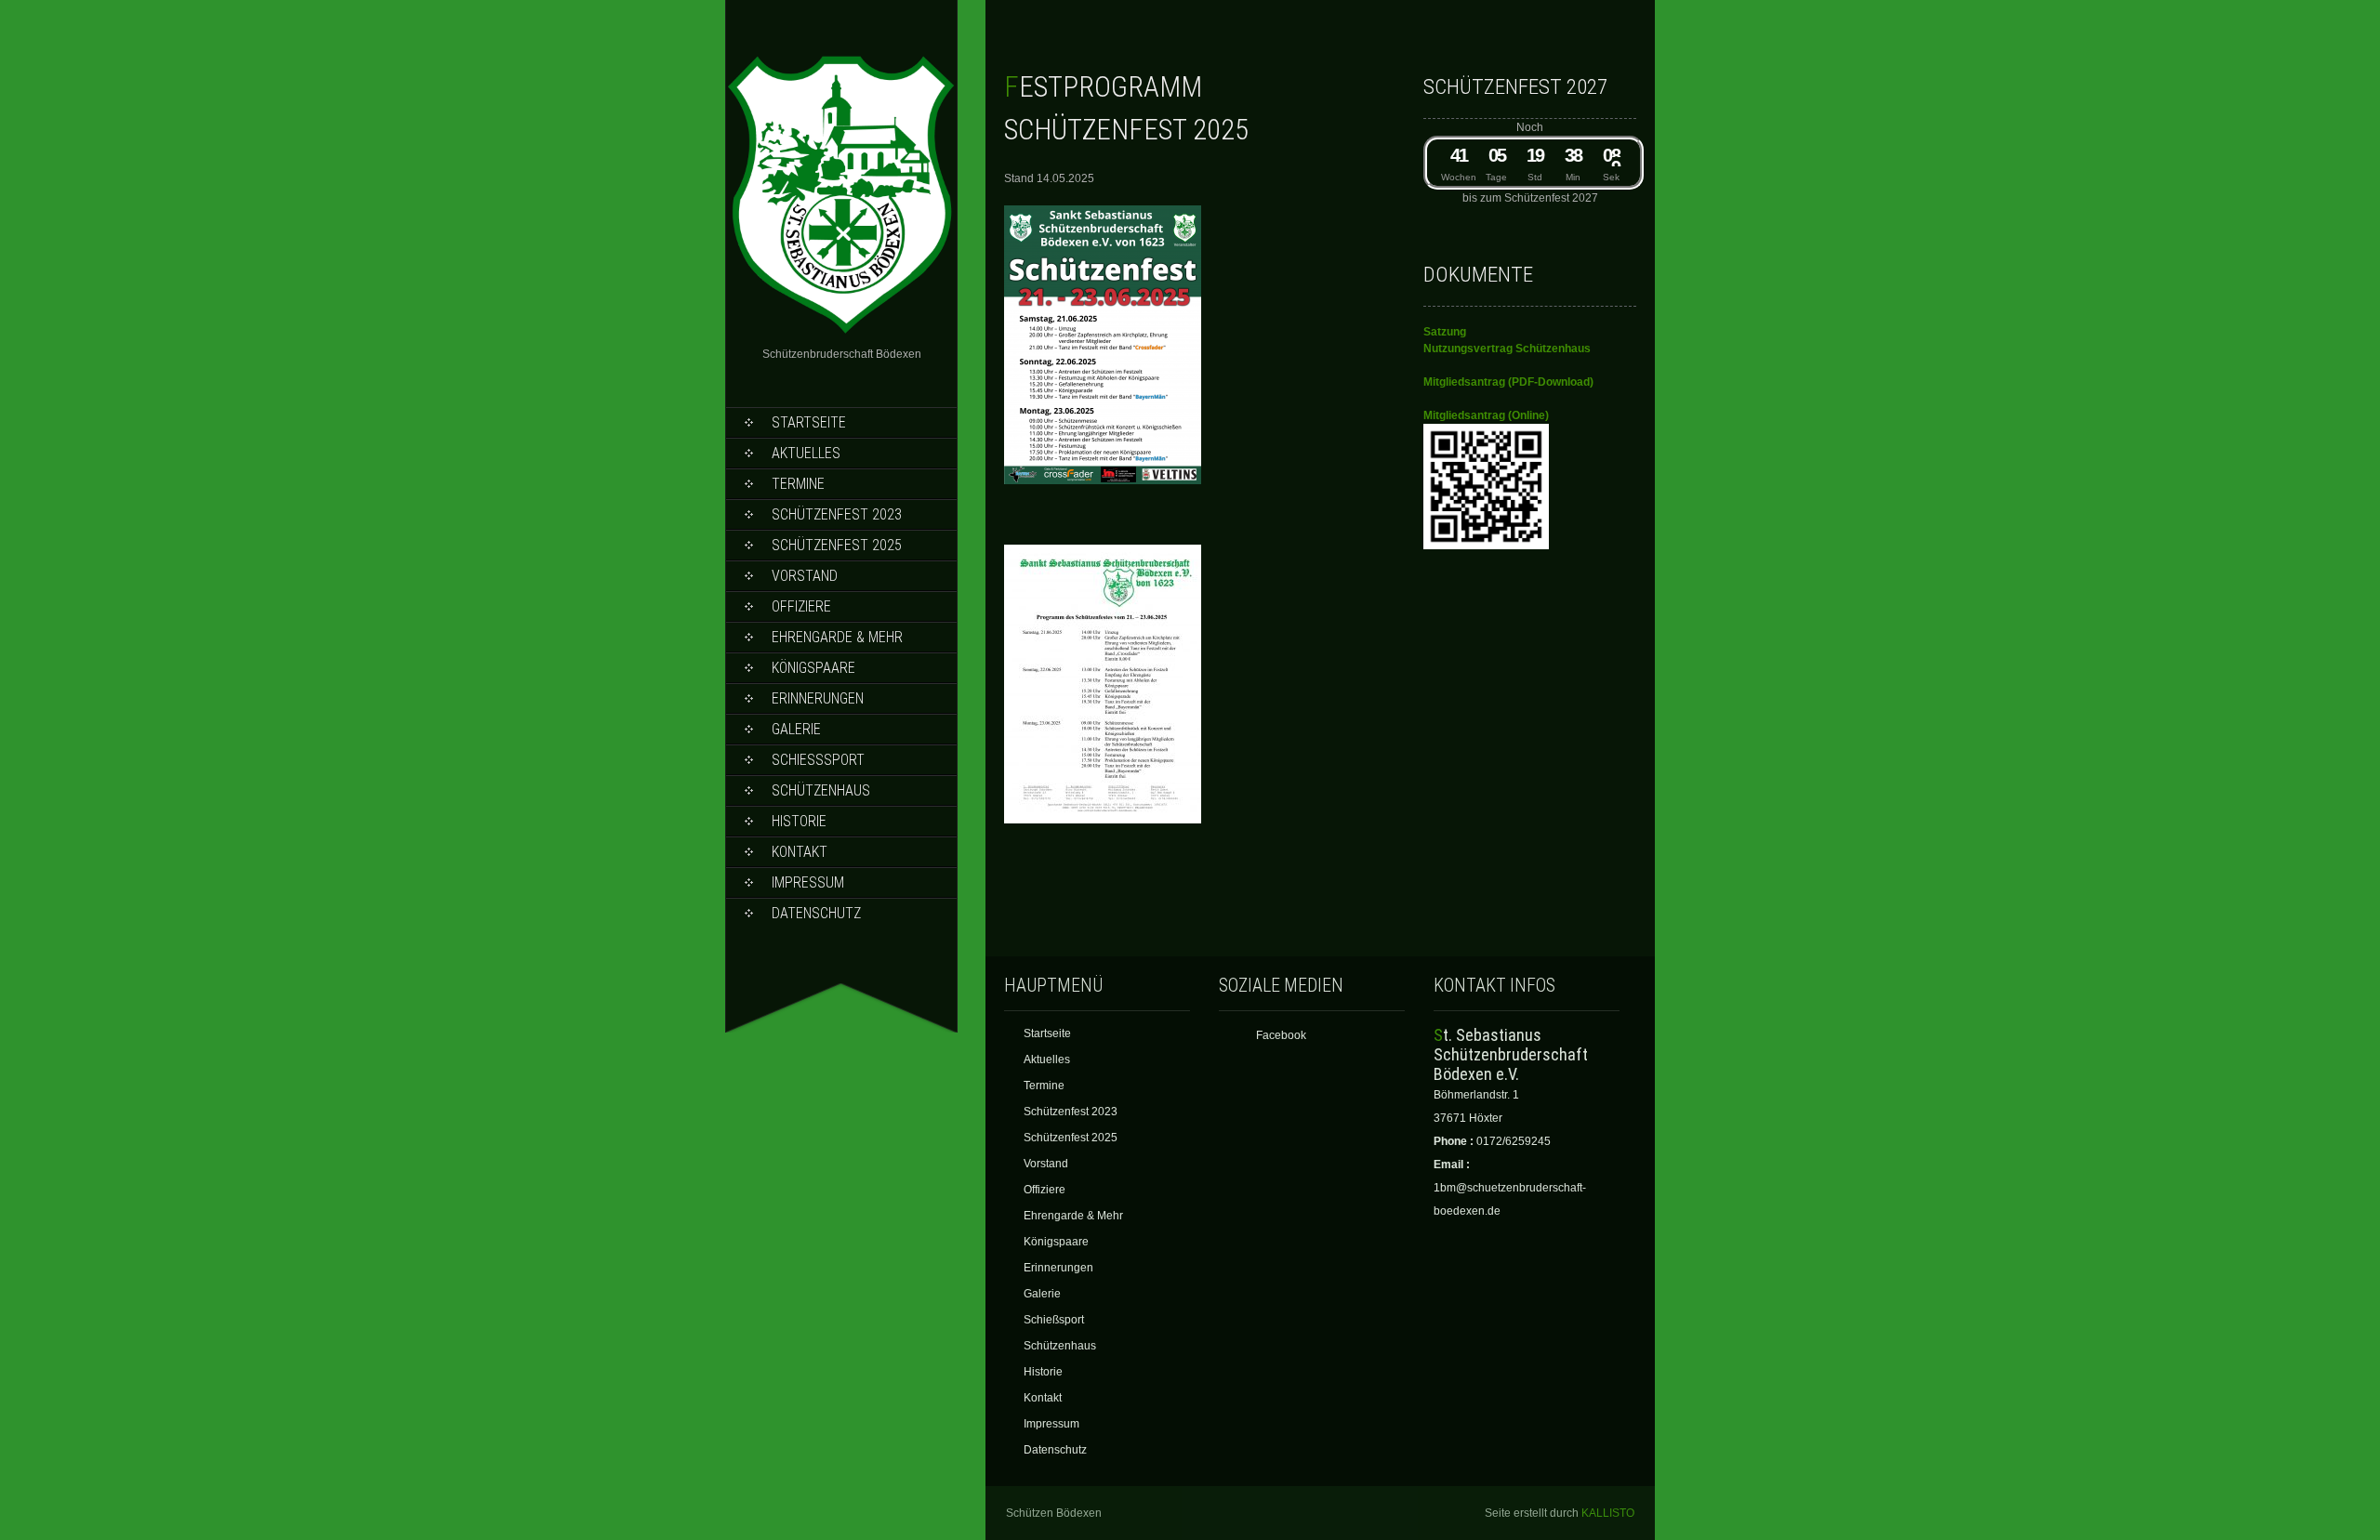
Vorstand (805, 576)
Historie (799, 821)
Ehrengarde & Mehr (837, 637)
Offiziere (801, 606)
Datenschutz (816, 913)
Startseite (809, 422)
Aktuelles (806, 453)
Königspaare (813, 668)
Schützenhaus (821, 790)
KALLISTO (1608, 1513)
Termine (798, 484)
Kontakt (800, 852)
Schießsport (818, 760)
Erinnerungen (818, 698)
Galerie (796, 729)
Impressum (808, 882)
